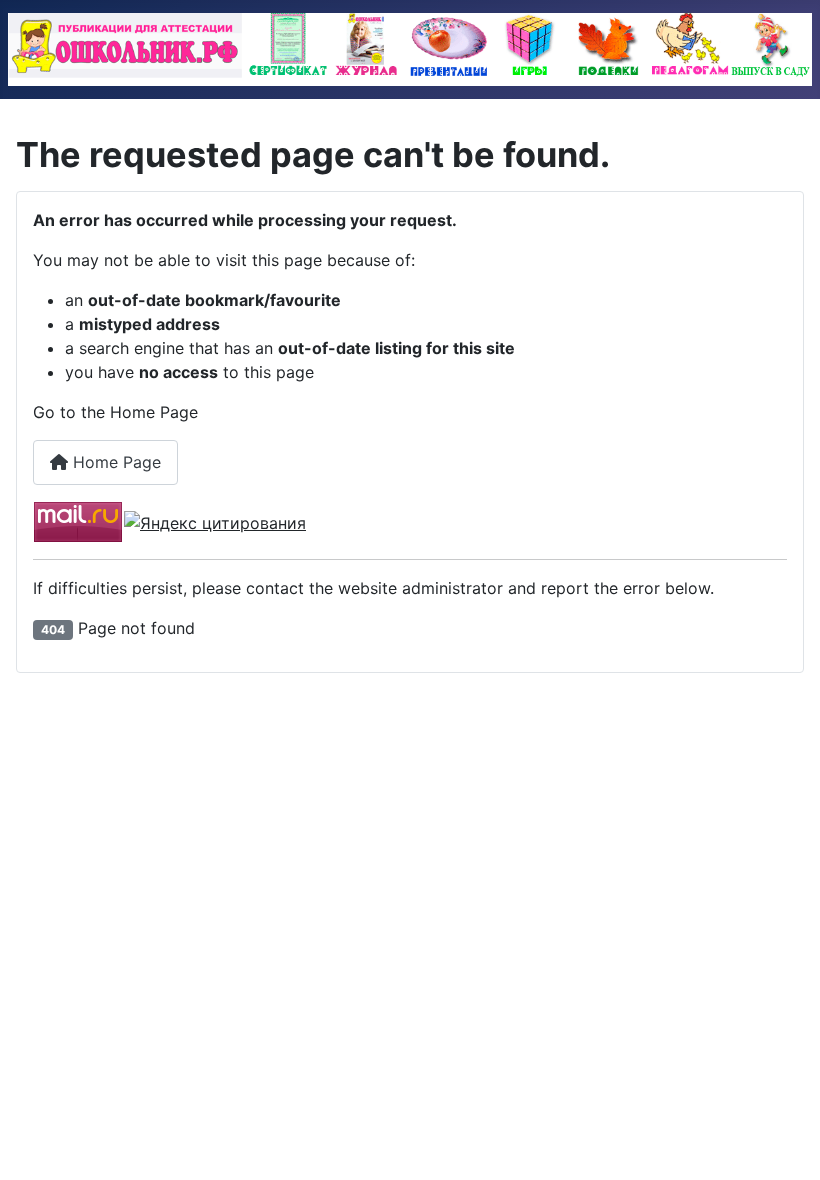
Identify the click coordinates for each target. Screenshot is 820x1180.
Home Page (114, 462)
